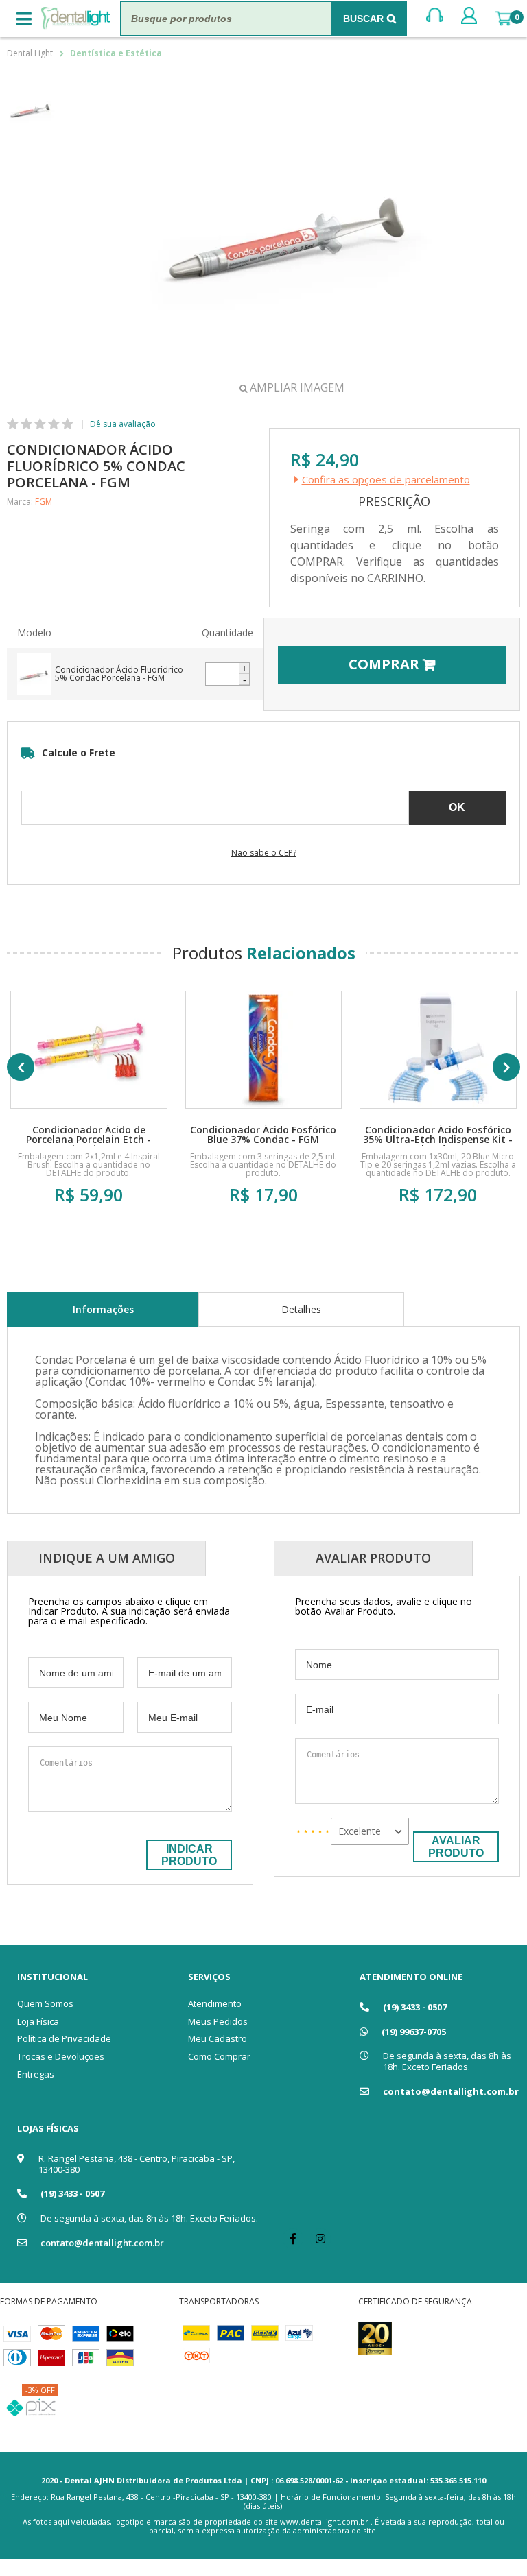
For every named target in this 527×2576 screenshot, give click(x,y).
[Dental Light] (75, 19)
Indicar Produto (189, 1855)
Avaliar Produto (456, 1847)
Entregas (36, 2074)
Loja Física (38, 2021)
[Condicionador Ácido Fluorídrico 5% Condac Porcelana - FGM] (101, 674)
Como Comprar (219, 2056)
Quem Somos (45, 2003)
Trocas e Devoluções (61, 2056)
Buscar (363, 19)
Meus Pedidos (218, 2021)
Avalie (119, 424)
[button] (244, 669)
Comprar (89, 1237)
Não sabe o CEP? (264, 853)
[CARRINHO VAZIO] (503, 19)
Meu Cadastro (218, 2038)
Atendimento (215, 2003)
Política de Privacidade (64, 2038)
